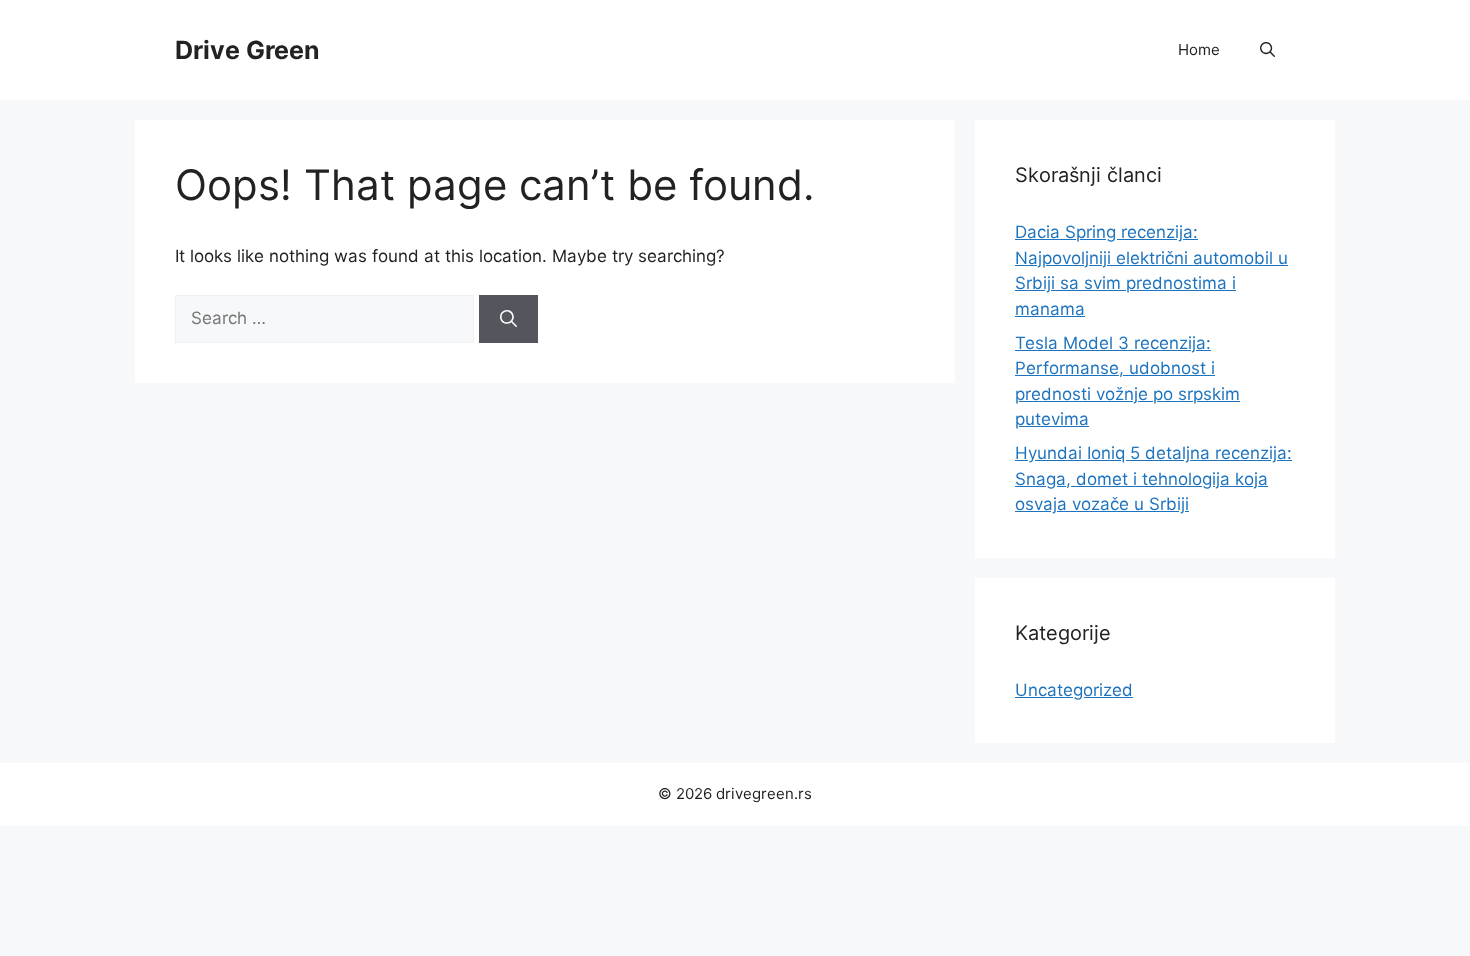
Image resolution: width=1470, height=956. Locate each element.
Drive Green (247, 50)
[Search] (508, 319)
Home (1199, 49)
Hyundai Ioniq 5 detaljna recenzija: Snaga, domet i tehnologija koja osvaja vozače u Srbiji (1153, 478)
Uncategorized (1074, 690)
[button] (1267, 50)
